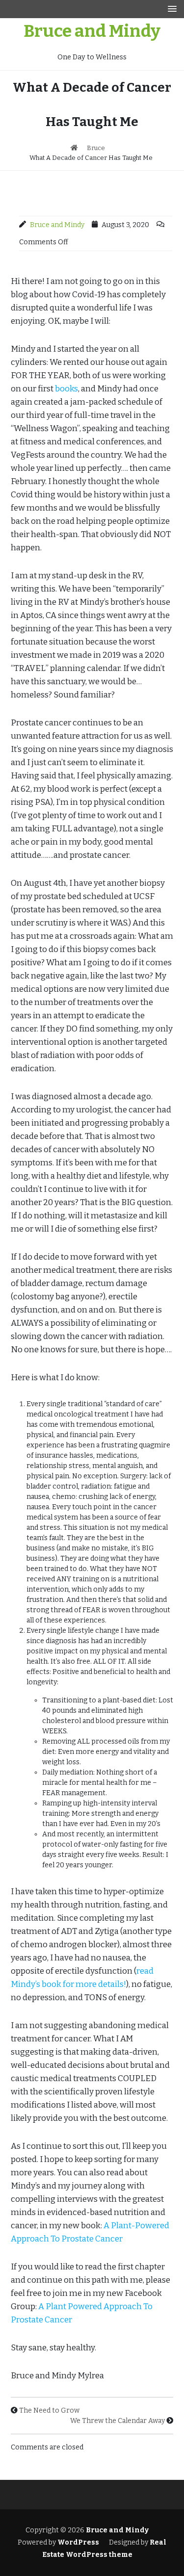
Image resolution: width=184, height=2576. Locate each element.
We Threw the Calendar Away (118, 2421)
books (66, 389)
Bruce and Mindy (92, 31)
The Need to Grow (49, 2410)
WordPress (78, 2542)
